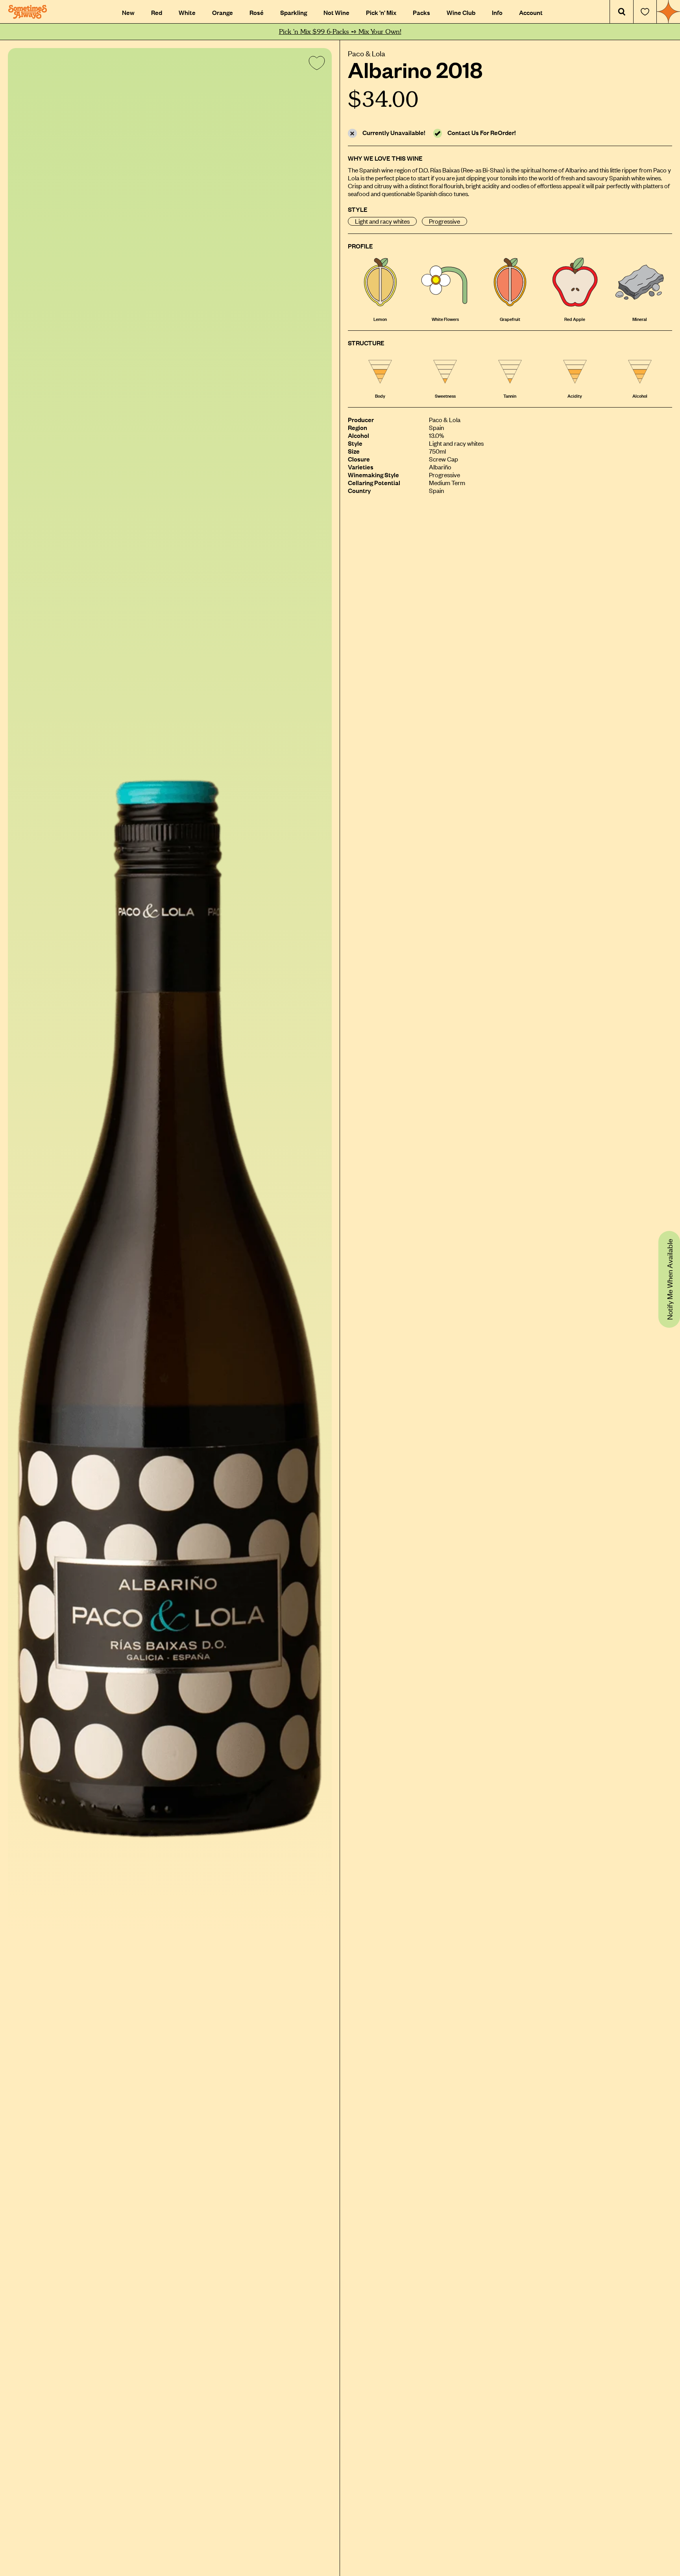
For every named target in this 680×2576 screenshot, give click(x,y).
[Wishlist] (645, 12)
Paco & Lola (367, 53)
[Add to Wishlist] (315, 65)
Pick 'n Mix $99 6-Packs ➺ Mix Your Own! (340, 32)
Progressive (444, 221)
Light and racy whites (382, 221)
